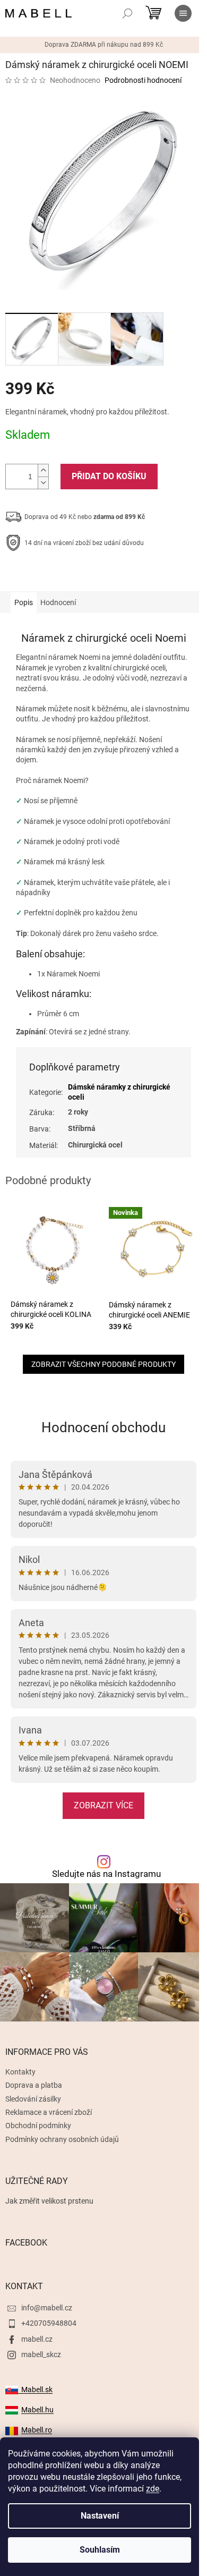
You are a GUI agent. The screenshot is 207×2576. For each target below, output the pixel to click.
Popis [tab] (24, 602)
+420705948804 (49, 2323)
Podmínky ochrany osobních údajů (62, 2139)
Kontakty (20, 2072)
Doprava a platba (34, 2085)
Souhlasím (100, 2550)
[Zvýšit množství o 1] (43, 470)
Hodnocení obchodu (103, 1427)
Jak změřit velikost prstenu (49, 2201)
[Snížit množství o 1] (43, 483)
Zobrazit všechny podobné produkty (103, 1364)
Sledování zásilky (33, 2099)
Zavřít (62, 576)
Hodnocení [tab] (58, 602)
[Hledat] (127, 13)
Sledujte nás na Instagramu (106, 1874)
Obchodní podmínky (38, 2126)
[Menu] (183, 13)
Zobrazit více (103, 1805)
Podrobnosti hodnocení (143, 80)
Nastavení (100, 2516)
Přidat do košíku (109, 476)
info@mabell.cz (47, 2308)
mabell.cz (37, 2339)
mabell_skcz (41, 2354)
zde (153, 2489)
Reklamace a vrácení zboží (49, 2112)
